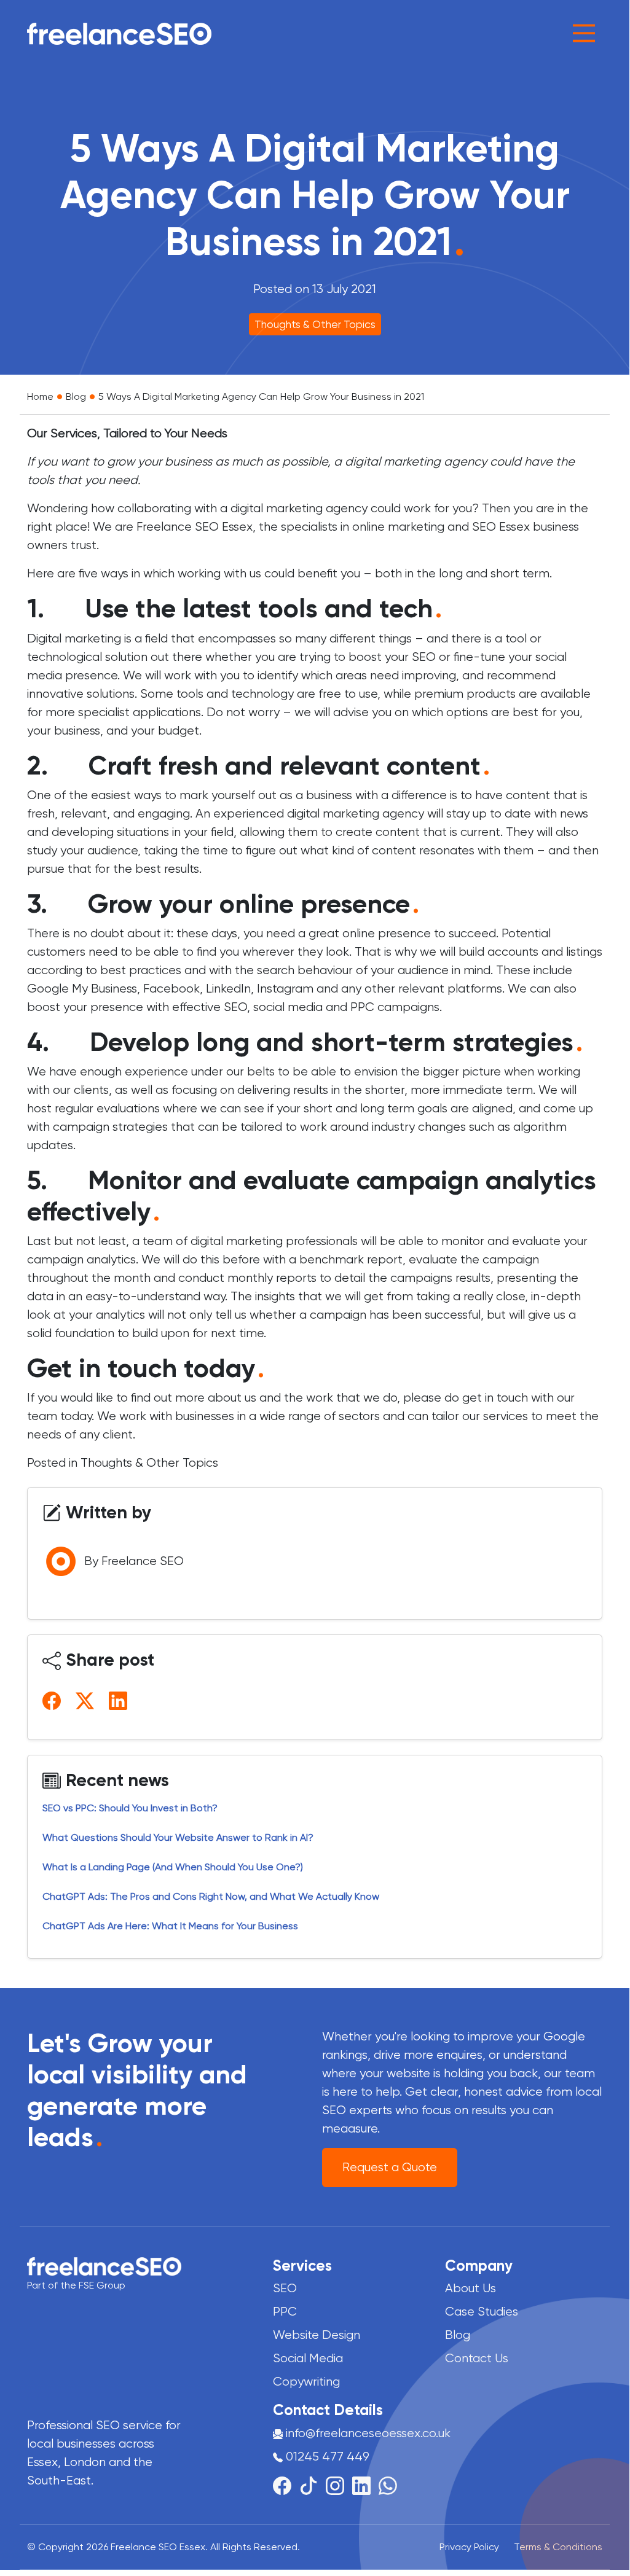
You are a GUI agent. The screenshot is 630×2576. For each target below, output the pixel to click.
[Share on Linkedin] (120, 1700)
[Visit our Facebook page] (286, 2485)
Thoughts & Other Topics (315, 324)
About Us (471, 2288)
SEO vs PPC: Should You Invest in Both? (130, 1808)
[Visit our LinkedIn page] (365, 2485)
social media (288, 1007)
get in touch (495, 1398)
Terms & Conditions (558, 2547)
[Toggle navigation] (584, 33)
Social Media (308, 2358)
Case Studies (482, 2312)
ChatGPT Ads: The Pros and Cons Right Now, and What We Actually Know (212, 1896)
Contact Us (477, 2358)
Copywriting (306, 2382)
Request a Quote (390, 2167)
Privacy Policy (469, 2547)
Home (40, 396)
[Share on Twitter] (87, 1700)
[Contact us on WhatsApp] (388, 2485)
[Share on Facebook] (54, 1700)
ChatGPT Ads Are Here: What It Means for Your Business (170, 1926)
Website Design (317, 2335)
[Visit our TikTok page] (313, 2485)
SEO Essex (501, 527)
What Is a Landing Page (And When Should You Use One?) (173, 1867)
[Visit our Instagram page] (339, 2485)
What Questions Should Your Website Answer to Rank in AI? (178, 1837)
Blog (76, 396)
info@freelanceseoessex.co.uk (368, 2433)
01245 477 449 (326, 2457)
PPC (362, 1007)
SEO (235, 1007)
